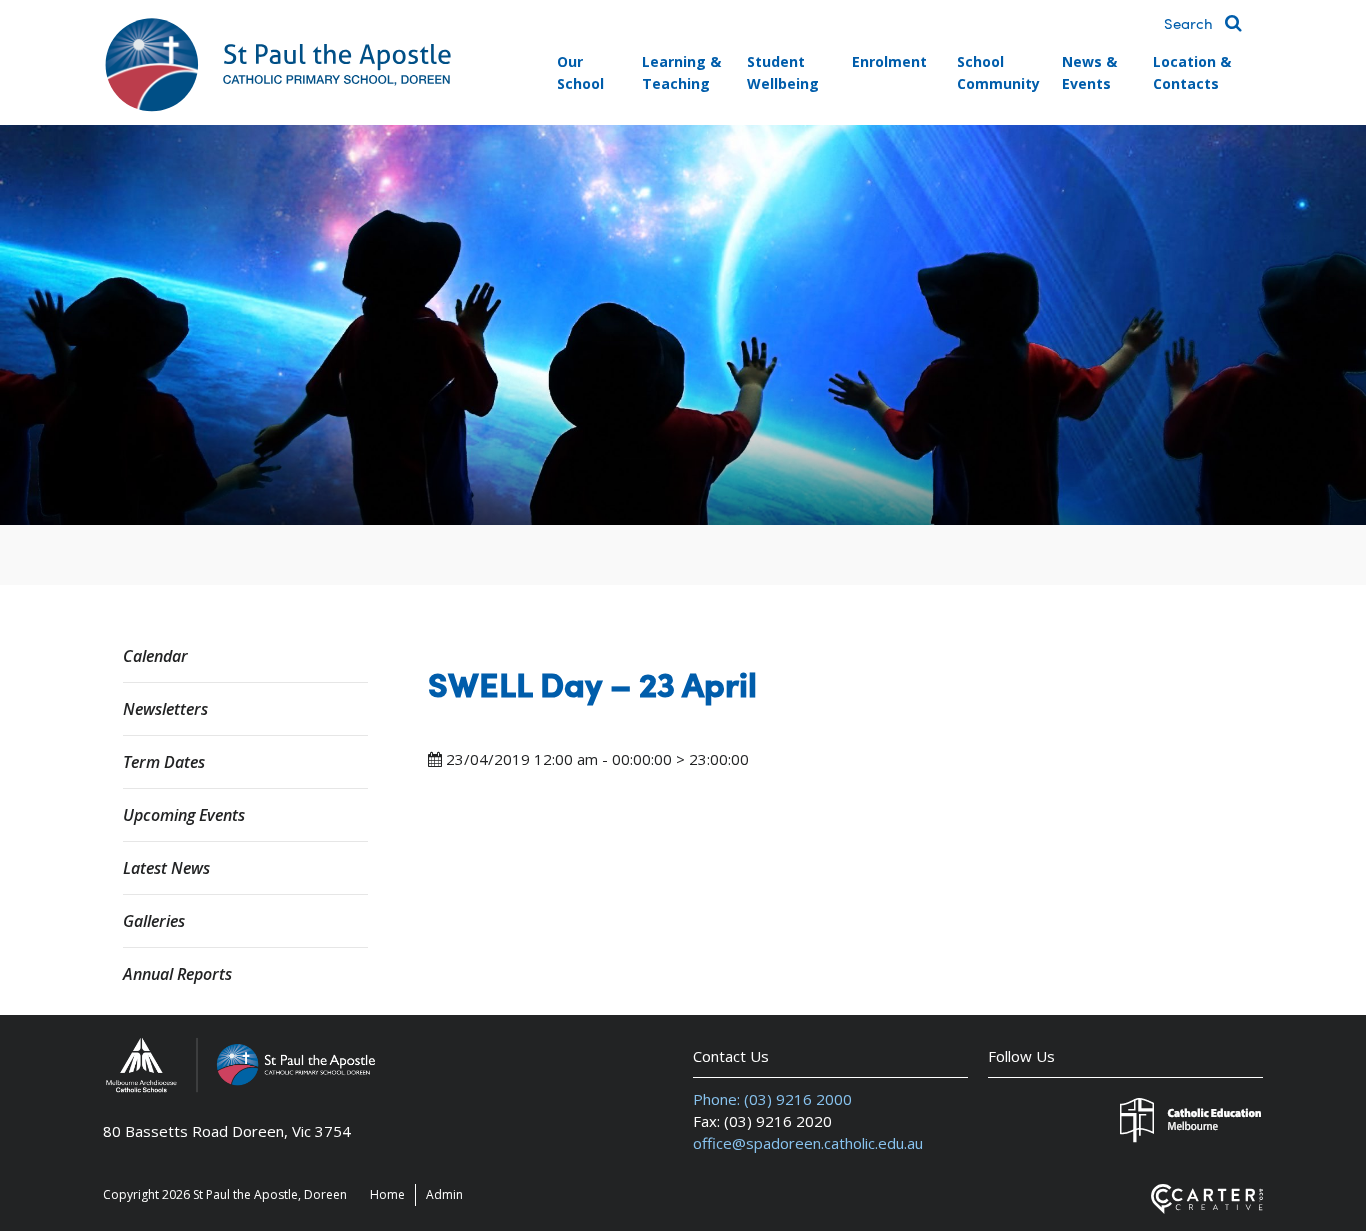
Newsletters (165, 709)
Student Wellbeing (783, 72)
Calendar (155, 656)
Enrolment (889, 61)
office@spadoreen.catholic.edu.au (808, 1143)
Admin (444, 1194)
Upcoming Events (184, 815)
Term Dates (164, 762)
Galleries (154, 921)
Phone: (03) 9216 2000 (772, 1099)
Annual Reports (177, 974)
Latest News (166, 868)
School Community (998, 72)
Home (387, 1194)
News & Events (1089, 72)
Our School (580, 72)
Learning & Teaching (681, 72)
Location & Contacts (1192, 72)
